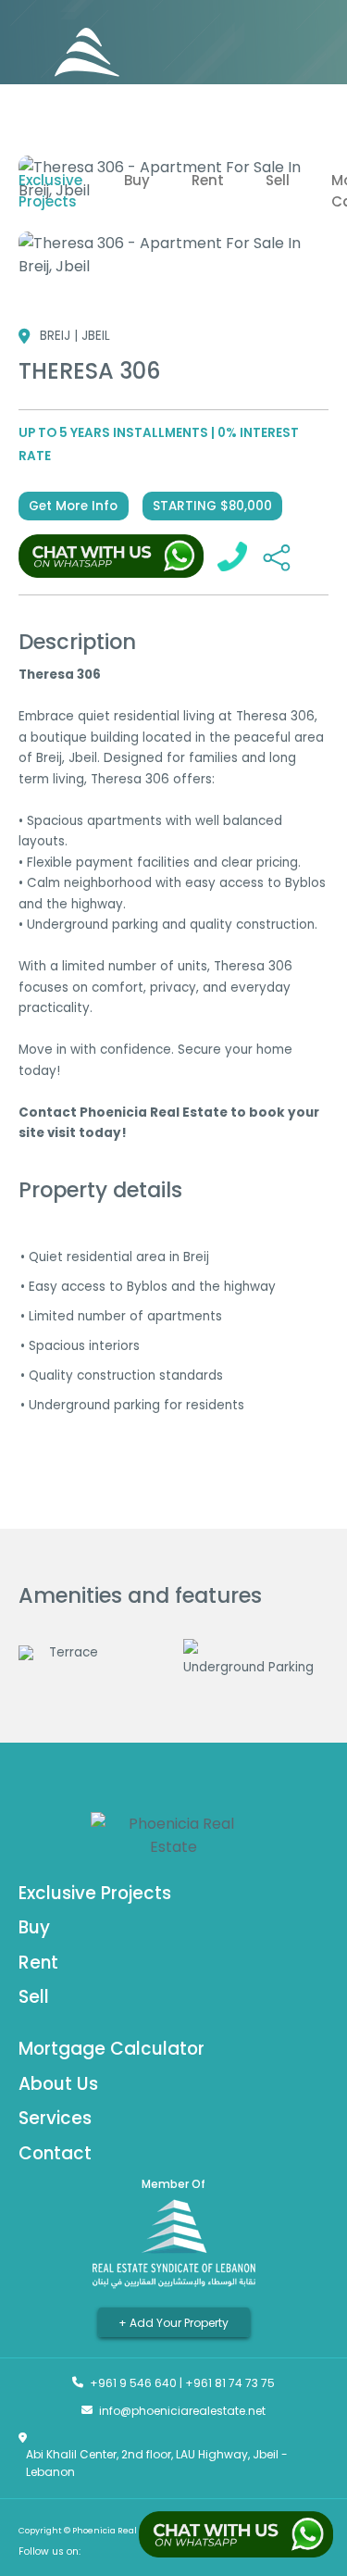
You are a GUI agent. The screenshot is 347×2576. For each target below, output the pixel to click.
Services (55, 2118)
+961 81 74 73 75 (230, 2383)
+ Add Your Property (173, 2322)
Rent (208, 180)
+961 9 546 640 (133, 2383)
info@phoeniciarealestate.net (182, 2411)
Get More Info (73, 506)
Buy (137, 180)
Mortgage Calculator (112, 2049)
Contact (55, 2153)
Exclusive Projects (50, 191)
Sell (278, 180)
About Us (58, 2084)
